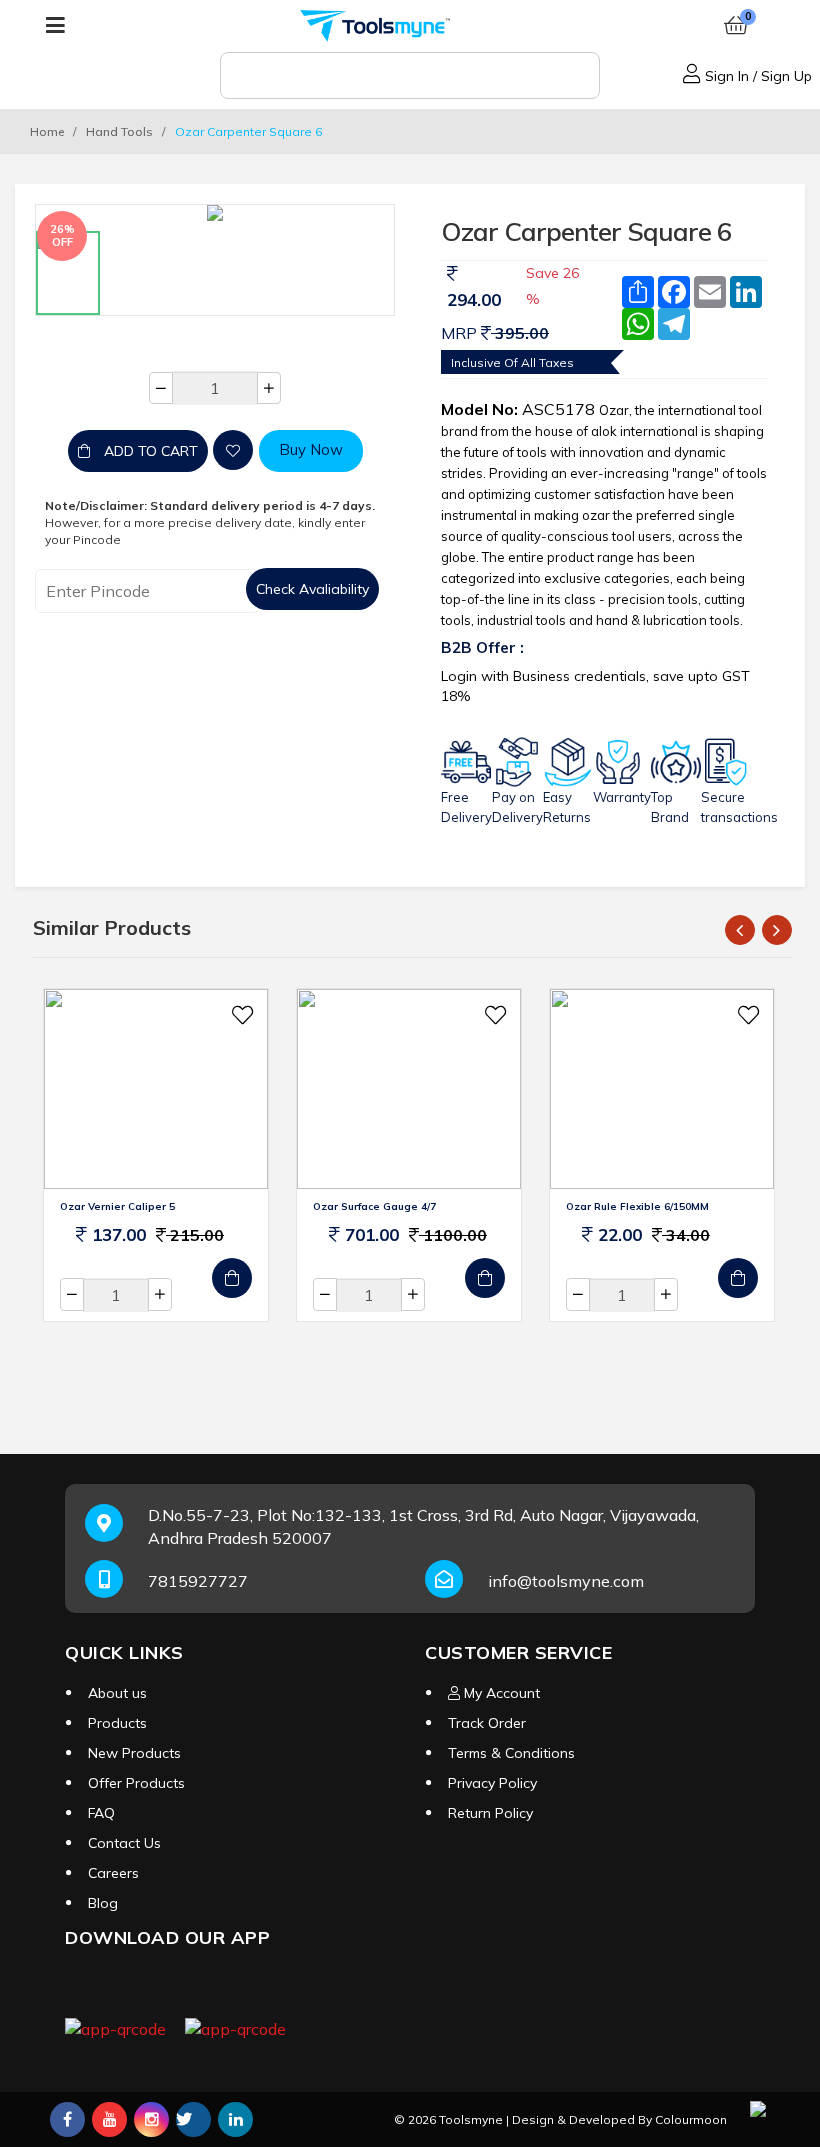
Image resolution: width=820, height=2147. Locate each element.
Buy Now (311, 449)
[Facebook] (67, 2119)
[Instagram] (151, 2119)
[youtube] (109, 2119)
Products (117, 1723)
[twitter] (193, 2119)
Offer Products (136, 1783)
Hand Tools (119, 131)
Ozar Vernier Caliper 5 (117, 1206)
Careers (113, 1873)
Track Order (487, 1723)
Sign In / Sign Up (756, 76)
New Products (134, 1753)
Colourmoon (691, 2119)
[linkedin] (235, 2119)
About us (117, 1693)
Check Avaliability (312, 589)
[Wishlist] (233, 450)
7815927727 (198, 1581)
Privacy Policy (492, 1783)
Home (47, 131)
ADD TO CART (149, 451)
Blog (103, 1903)
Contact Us (124, 1843)
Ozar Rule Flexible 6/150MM (637, 1206)
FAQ (101, 1813)
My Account (500, 1693)
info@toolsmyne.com (566, 1581)
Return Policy (490, 1813)
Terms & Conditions (511, 1753)
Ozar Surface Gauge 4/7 (374, 1206)
